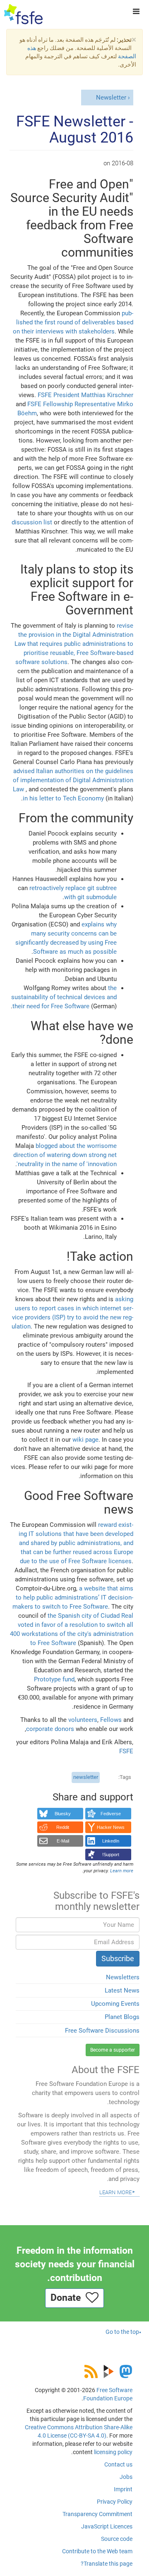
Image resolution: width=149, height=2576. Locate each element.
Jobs (126, 2477)
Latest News (122, 1990)
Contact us (118, 2464)
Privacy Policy (115, 2502)
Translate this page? (107, 2564)
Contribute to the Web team (97, 2551)
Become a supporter (113, 2050)
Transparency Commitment (97, 2514)
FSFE (126, 1751)
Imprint (123, 2489)
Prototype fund (54, 1679)
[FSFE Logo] (23, 14)
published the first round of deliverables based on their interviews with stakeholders (73, 322)
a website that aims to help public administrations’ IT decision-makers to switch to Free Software (73, 1598)
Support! (111, 1855)
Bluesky (63, 1814)
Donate (68, 2298)
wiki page (85, 1440)
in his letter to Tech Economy (63, 798)
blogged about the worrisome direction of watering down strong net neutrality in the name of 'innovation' (65, 1155)
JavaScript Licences (107, 2526)
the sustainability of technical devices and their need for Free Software (64, 997)
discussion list (32, 522)
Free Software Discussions (102, 2031)
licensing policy (113, 2452)
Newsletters (123, 1977)
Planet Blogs (122, 2017)
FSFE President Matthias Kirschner (85, 395)
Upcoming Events (115, 2004)
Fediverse (111, 1814)
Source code (117, 2539)
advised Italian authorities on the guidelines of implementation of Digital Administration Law (73, 780)
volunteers (83, 1720)
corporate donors (50, 1729)
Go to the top (122, 2332)
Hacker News (111, 1827)
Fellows (111, 1720)
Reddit (63, 1827)
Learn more (115, 2192)
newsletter (86, 1777)
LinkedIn (111, 1841)
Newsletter (111, 98)
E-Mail (63, 1841)
